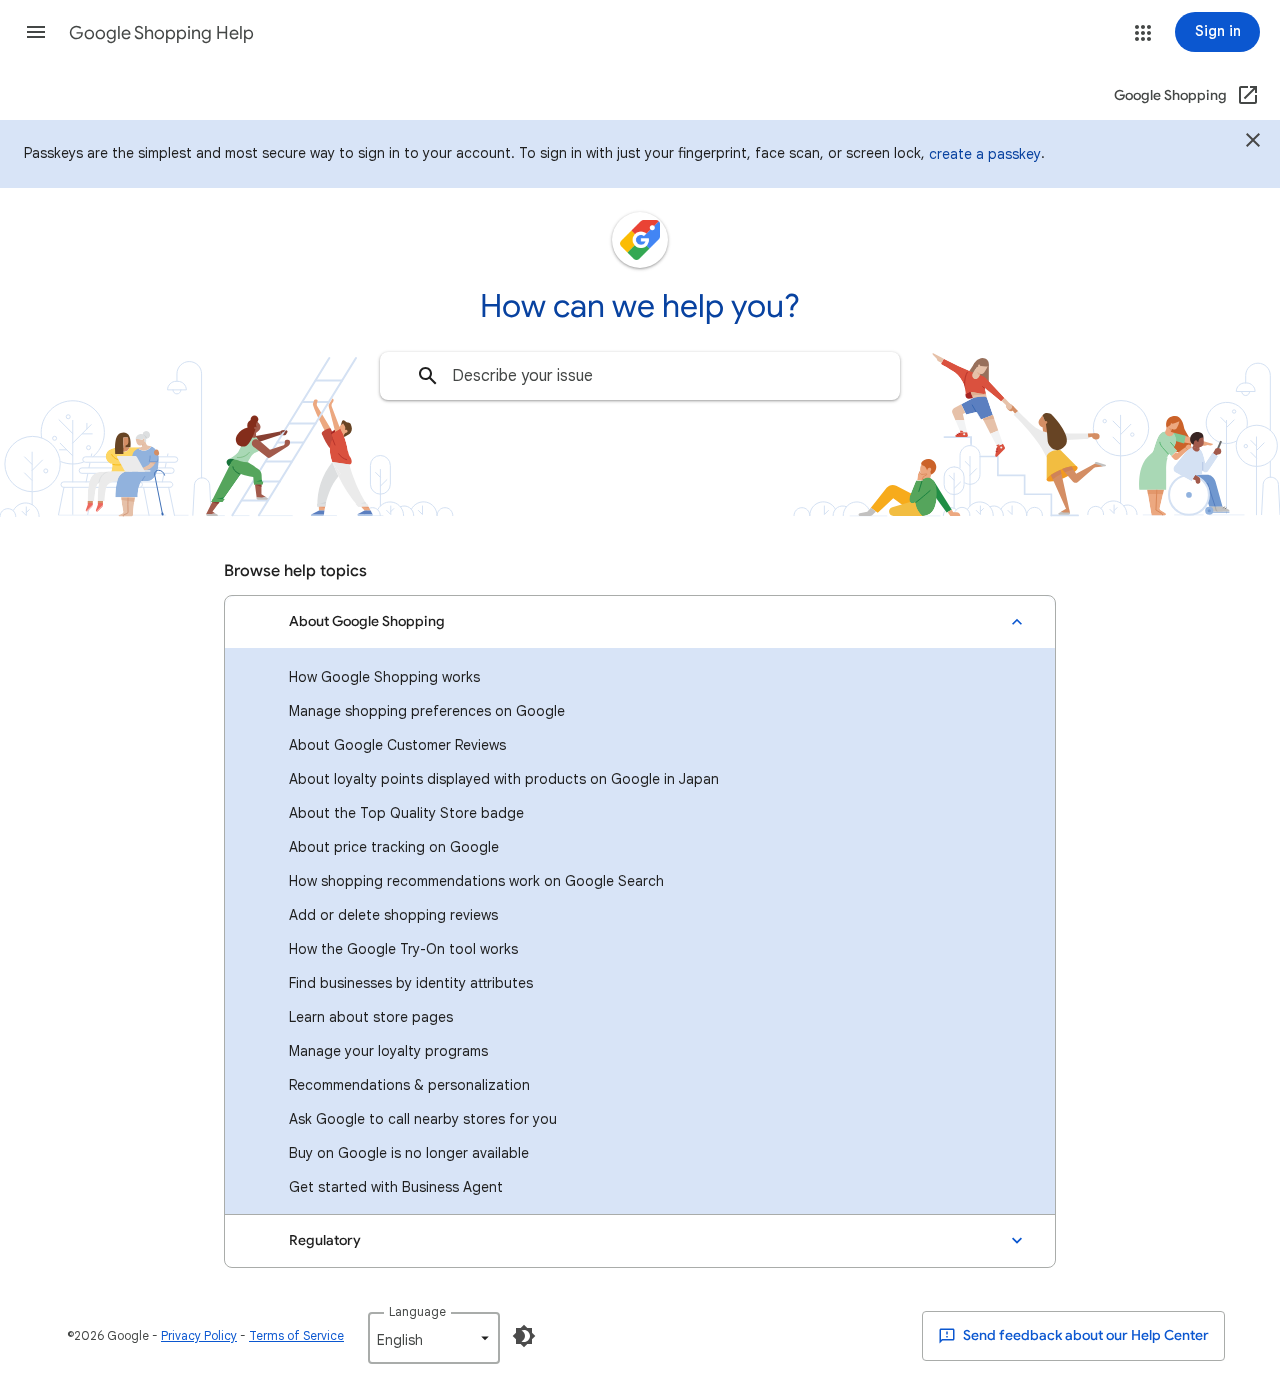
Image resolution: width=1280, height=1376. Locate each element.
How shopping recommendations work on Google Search (476, 881)
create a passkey (985, 154)
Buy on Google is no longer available (409, 1153)
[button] (36, 32)
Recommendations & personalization (409, 1085)
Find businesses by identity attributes (411, 983)
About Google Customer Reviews (397, 745)
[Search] (428, 376)
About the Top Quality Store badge (406, 813)
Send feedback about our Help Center (1084, 1335)
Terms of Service (296, 1335)
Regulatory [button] (325, 1240)
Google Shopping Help (161, 33)
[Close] (1253, 143)
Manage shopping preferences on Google (427, 711)
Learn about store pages (371, 1017)
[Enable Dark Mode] (524, 1336)
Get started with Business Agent (396, 1187)
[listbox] (434, 1338)
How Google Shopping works (384, 677)
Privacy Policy (199, 1335)
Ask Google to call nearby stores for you (423, 1119)
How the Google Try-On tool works (403, 949)
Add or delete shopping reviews (393, 915)
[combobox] (640, 376)
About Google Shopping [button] (367, 621)
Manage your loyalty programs (388, 1051)
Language (417, 1311)
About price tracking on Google (394, 847)
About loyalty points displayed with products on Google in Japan (504, 779)
